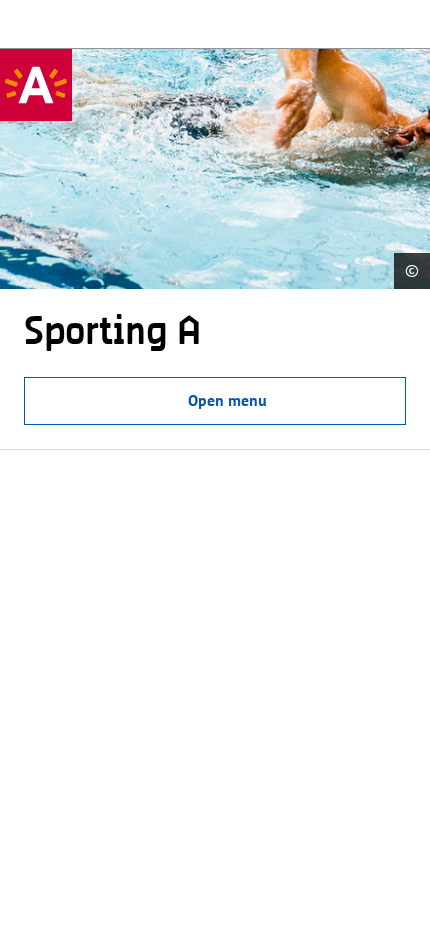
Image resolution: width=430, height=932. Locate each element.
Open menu (227, 400)
